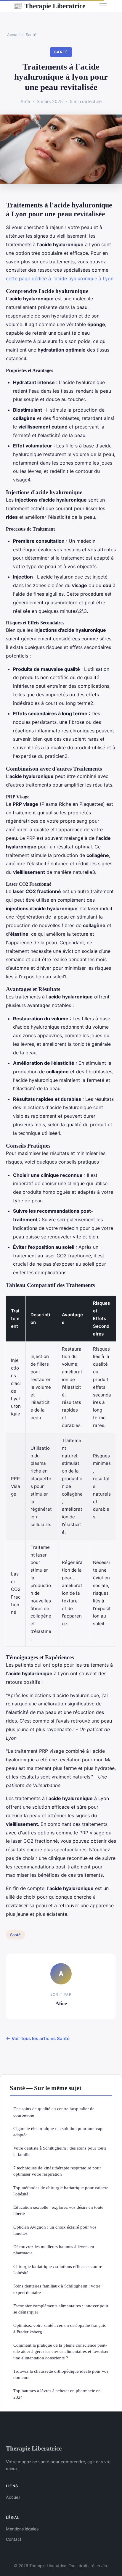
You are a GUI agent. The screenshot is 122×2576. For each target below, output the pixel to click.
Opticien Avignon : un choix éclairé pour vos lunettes (55, 2230)
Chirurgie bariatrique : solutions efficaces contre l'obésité (58, 2269)
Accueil (14, 35)
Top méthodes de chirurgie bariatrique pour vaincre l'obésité (61, 2191)
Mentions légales (22, 2529)
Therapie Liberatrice (49, 6)
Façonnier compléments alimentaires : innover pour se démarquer (61, 2309)
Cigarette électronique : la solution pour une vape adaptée (59, 2132)
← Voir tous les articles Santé (38, 2038)
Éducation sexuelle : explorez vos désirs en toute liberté (58, 2210)
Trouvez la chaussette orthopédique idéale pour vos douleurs (61, 2374)
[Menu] (103, 6)
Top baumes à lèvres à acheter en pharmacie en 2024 (57, 2394)
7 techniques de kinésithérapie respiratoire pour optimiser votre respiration (57, 2171)
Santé (31, 35)
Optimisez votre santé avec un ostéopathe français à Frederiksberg (60, 2328)
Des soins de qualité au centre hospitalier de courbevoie (54, 2112)
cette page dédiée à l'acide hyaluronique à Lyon (60, 278)
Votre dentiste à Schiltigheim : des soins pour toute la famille (60, 2151)
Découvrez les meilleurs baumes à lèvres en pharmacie (54, 2250)
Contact (14, 2539)
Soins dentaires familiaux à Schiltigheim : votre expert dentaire (57, 2289)
